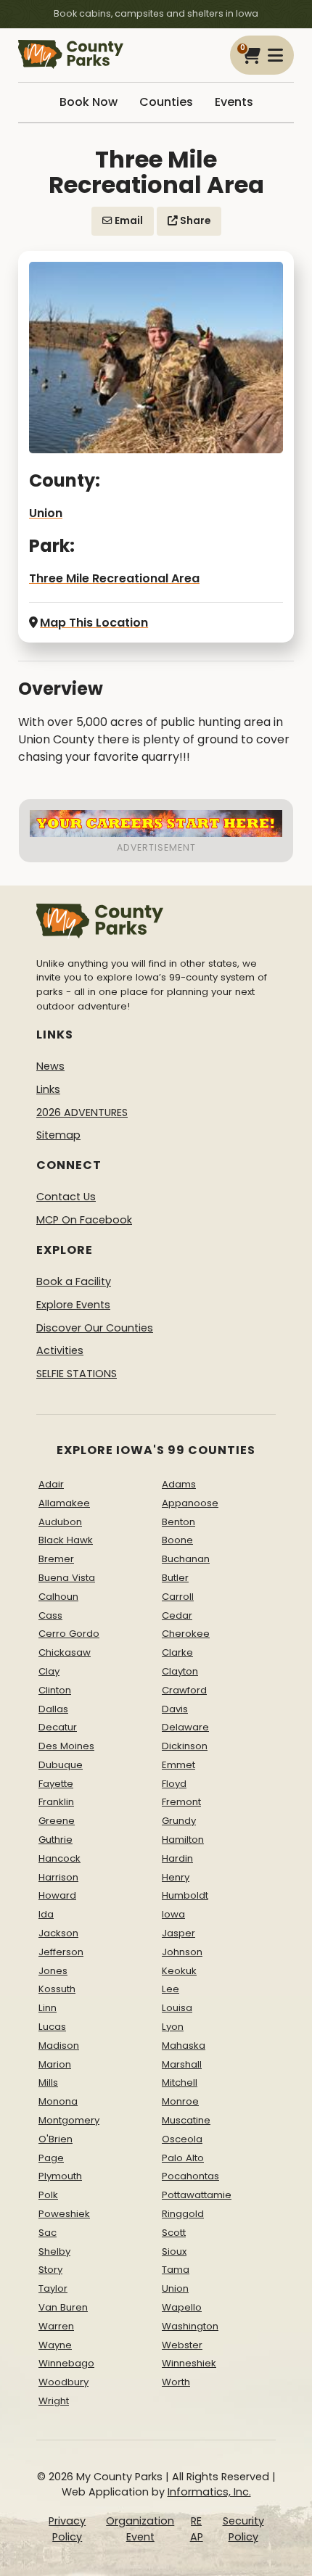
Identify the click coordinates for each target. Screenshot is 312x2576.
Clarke (177, 1652)
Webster (182, 2345)
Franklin (56, 1802)
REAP (197, 2529)
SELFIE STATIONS (77, 1374)
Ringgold (183, 2214)
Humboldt (185, 1895)
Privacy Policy (67, 2529)
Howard (57, 1895)
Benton (178, 1522)
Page (51, 2158)
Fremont (181, 1802)
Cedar (177, 1615)
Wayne (55, 2345)
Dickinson (185, 1746)
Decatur (58, 1727)
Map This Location (94, 623)
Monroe (180, 2101)
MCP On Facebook (84, 1220)
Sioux (174, 2251)
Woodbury (63, 2382)
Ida (46, 1914)
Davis (175, 1709)
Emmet (178, 1765)
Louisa (177, 2008)
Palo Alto (183, 2158)
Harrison (58, 1877)
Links (48, 1089)
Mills (48, 2082)
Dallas (53, 1709)
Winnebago (66, 2363)
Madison (59, 2045)
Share (194, 221)
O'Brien (56, 2139)
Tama (176, 2270)
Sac (48, 2233)
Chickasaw (65, 1652)
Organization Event (140, 2529)
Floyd (174, 1784)
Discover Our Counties (95, 1328)
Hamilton (183, 1840)
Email (128, 221)
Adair (51, 1484)
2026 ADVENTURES (82, 1112)
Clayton (180, 1671)
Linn (48, 2008)
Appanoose (190, 1503)
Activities (60, 1350)
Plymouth (60, 2176)
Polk (48, 2195)
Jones (53, 1971)
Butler (175, 1578)
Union (46, 513)
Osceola (182, 2139)
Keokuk (179, 1971)
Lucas (52, 2027)
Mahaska (184, 2045)
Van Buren (63, 2307)
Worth (176, 2382)
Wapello (182, 2307)
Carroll (178, 1597)
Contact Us (66, 1197)
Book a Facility (74, 1281)
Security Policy (243, 2529)
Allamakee (64, 1503)
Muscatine (186, 2120)
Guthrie (56, 1840)
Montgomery (69, 2120)
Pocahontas (190, 2176)
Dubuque (61, 1765)
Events (234, 102)
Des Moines (66, 1746)
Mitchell (180, 2082)
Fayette (56, 1784)
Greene (57, 1821)
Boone (177, 1540)
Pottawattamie (197, 2195)
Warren (56, 2326)
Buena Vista (67, 1578)
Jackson (58, 1933)
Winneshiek (189, 2363)
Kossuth (57, 1989)
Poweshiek (64, 2214)
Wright (54, 2401)
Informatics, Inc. (209, 2492)
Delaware (185, 1727)
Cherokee (186, 1634)
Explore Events (73, 1305)
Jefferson (61, 1952)
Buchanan (186, 1559)
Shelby (54, 2251)
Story (50, 2270)
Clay (49, 1671)
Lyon (173, 2027)
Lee (171, 1989)
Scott (174, 2233)
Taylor (53, 2288)
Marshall (182, 2064)
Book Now (89, 102)
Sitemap (58, 1135)
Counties (166, 102)
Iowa (173, 1914)
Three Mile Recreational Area (114, 578)
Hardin (177, 1858)
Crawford (184, 1690)
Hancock (59, 1858)
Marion (55, 2064)
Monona (58, 2101)
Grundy (179, 1821)
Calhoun (58, 1597)
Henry (176, 1877)
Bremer (56, 1559)
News (50, 1066)
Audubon (60, 1522)
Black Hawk (66, 1540)
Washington (190, 2326)
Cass (50, 1615)
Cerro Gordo (69, 1634)
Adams (179, 1484)
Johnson (182, 1952)
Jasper (178, 1933)
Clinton (55, 1690)
